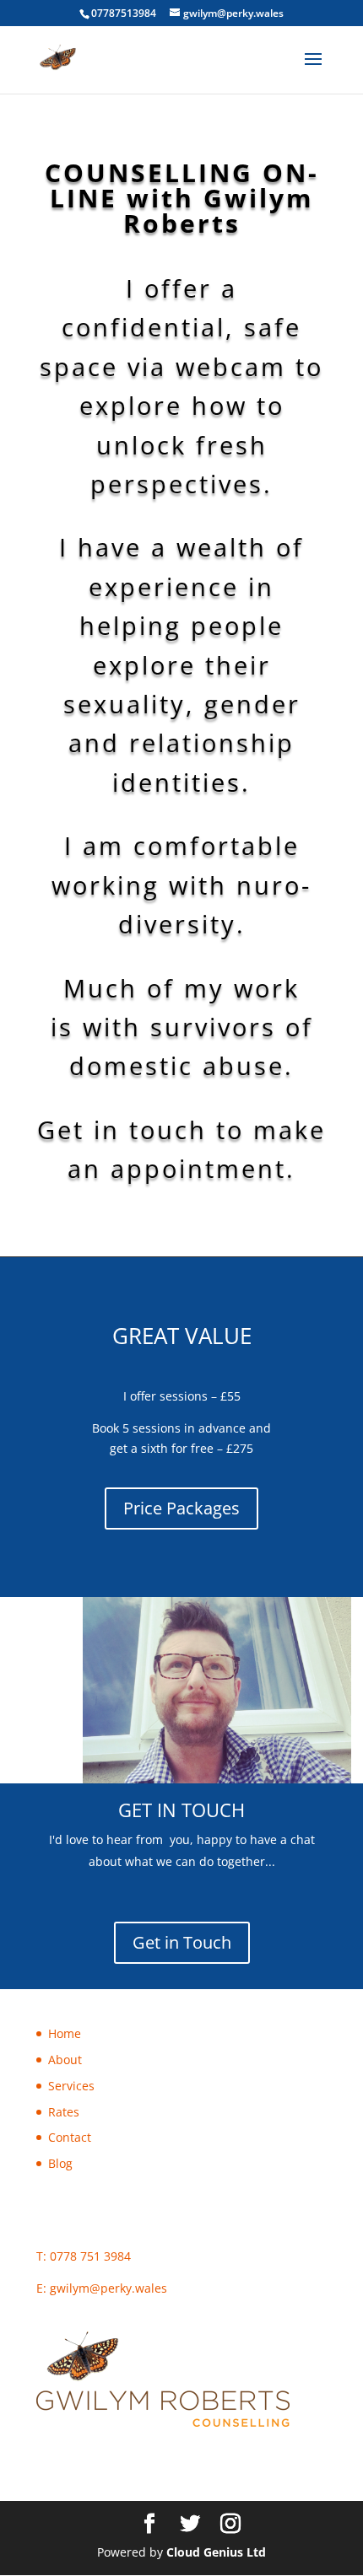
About (65, 2060)
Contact (70, 2137)
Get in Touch (182, 1942)
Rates (64, 2112)
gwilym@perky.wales (108, 2288)
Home (65, 2033)
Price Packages (181, 1508)
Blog (60, 2163)
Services (71, 2086)
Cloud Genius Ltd (216, 2552)
